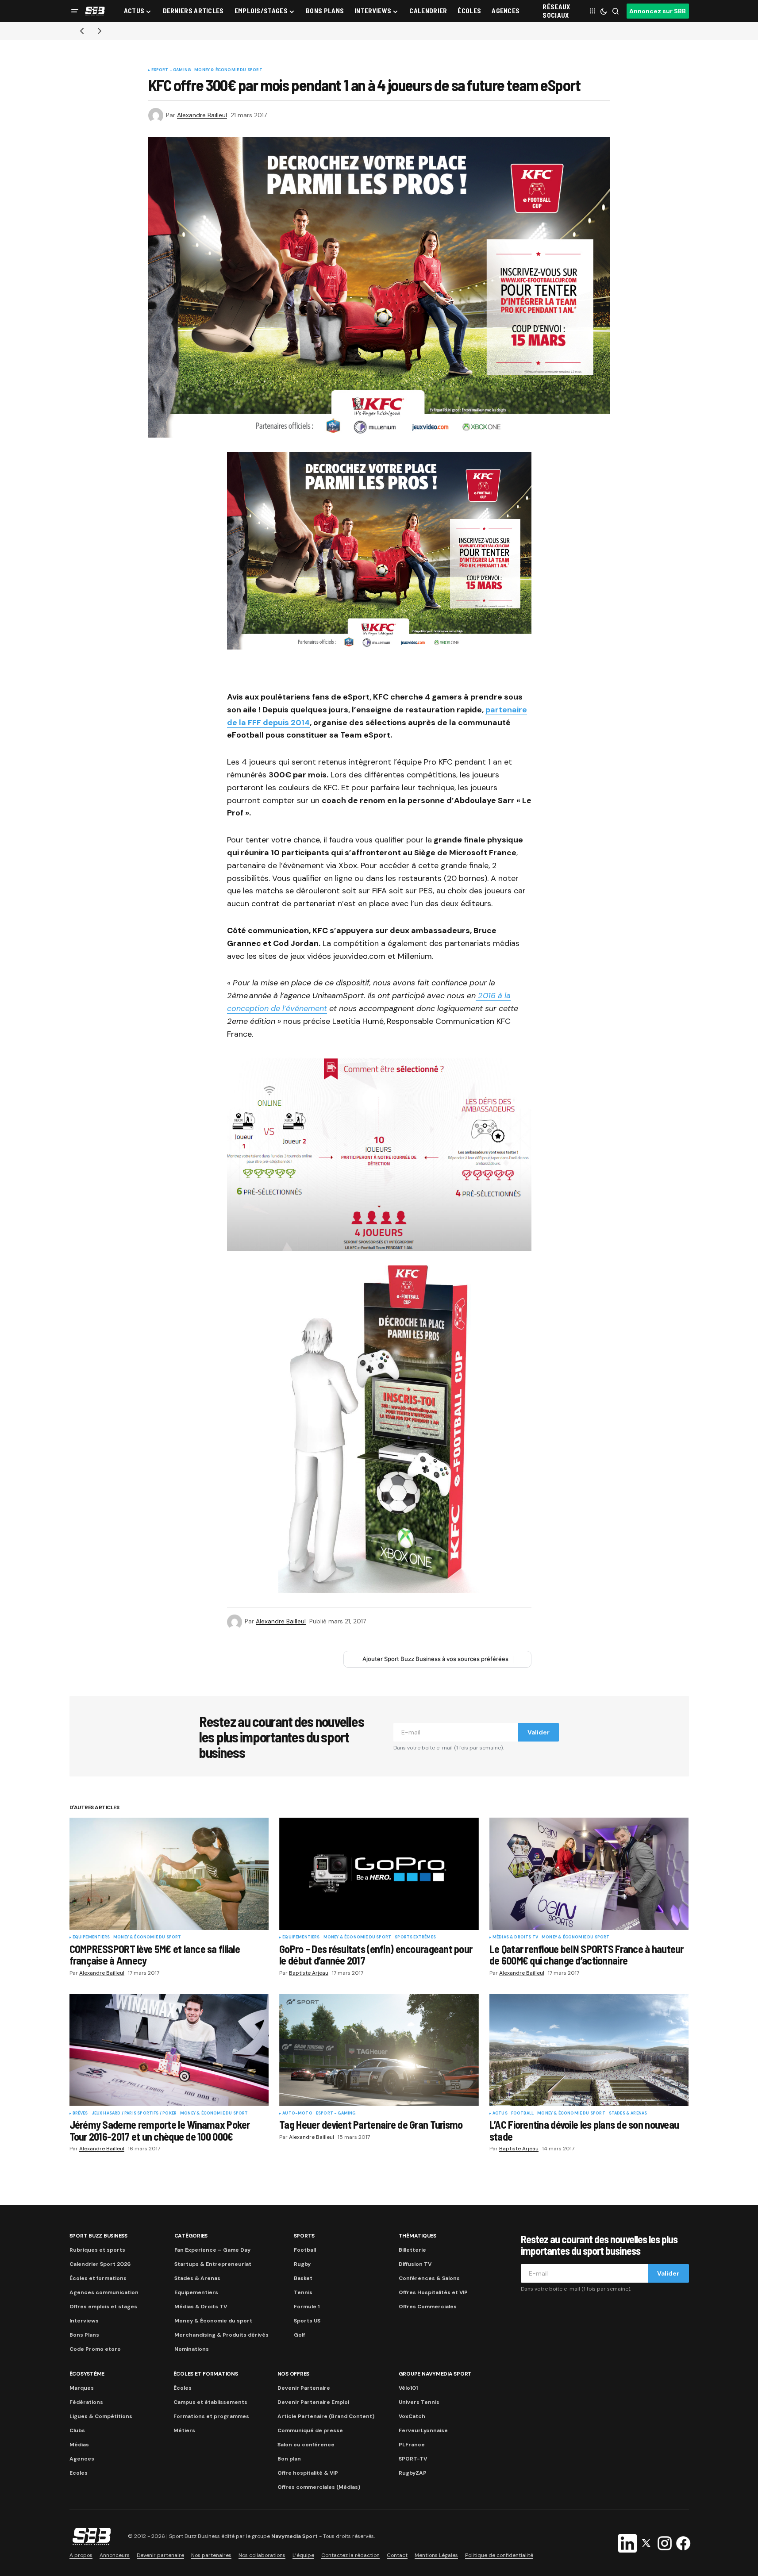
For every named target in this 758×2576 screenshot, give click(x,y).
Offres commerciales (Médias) (319, 2487)
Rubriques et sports (97, 2250)
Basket (303, 2278)
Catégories (191, 2236)
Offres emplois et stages (103, 2307)
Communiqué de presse (310, 2430)
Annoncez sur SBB (658, 11)
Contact (397, 2555)
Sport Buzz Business (98, 2236)
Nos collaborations (262, 2555)
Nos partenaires (211, 2555)
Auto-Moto (297, 2114)
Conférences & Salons (429, 2278)
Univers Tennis (419, 2402)
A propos (81, 2555)
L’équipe (303, 2555)
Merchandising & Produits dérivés (221, 2335)
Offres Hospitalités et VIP (433, 2292)
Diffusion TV (415, 2264)
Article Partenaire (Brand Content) (326, 2416)
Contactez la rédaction (350, 2555)
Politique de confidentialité (499, 2555)
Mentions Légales (436, 2555)
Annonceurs (115, 2555)
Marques (82, 2388)
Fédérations (86, 2402)
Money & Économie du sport (228, 70)
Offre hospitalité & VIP (308, 2473)
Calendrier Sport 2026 (100, 2264)
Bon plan (289, 2459)
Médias (79, 2445)
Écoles (183, 2388)
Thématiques (417, 2236)
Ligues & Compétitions (101, 2416)
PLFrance (412, 2445)
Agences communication (104, 2292)
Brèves (80, 2114)
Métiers (184, 2430)
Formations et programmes (211, 2416)
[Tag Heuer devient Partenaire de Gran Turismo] (379, 2050)
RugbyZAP (413, 2473)
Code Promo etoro (95, 2349)
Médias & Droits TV (515, 1938)
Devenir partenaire (160, 2555)
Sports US (307, 2321)
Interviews (84, 2321)
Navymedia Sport (294, 2536)
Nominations (192, 2349)
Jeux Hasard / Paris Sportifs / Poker (134, 2114)
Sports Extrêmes (415, 1938)
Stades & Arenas (628, 2114)
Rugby (302, 2264)
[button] (75, 11)
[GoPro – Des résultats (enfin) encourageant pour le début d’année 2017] (379, 1874)
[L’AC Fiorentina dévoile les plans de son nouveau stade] (589, 2050)
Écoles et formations (98, 2278)
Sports (304, 2236)
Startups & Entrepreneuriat (213, 2264)
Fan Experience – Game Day (212, 2250)
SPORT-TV (413, 2459)
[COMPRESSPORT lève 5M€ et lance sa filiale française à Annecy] (169, 1874)
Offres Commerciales (428, 2307)
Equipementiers (91, 1938)
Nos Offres (294, 2374)
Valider (539, 1732)
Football (522, 2114)
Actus (500, 2114)
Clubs (77, 2430)
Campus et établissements (210, 2402)
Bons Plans (84, 2335)
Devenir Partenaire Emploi (313, 2402)
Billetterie (412, 2250)
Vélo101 (408, 2388)
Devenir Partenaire (304, 2388)
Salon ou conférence (306, 2445)
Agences (82, 2459)
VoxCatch (412, 2416)
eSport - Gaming (171, 70)
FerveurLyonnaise (423, 2430)
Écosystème (87, 2374)
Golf (299, 2335)
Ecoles (79, 2473)
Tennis (303, 2292)
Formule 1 (307, 2307)
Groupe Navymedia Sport (435, 2374)
